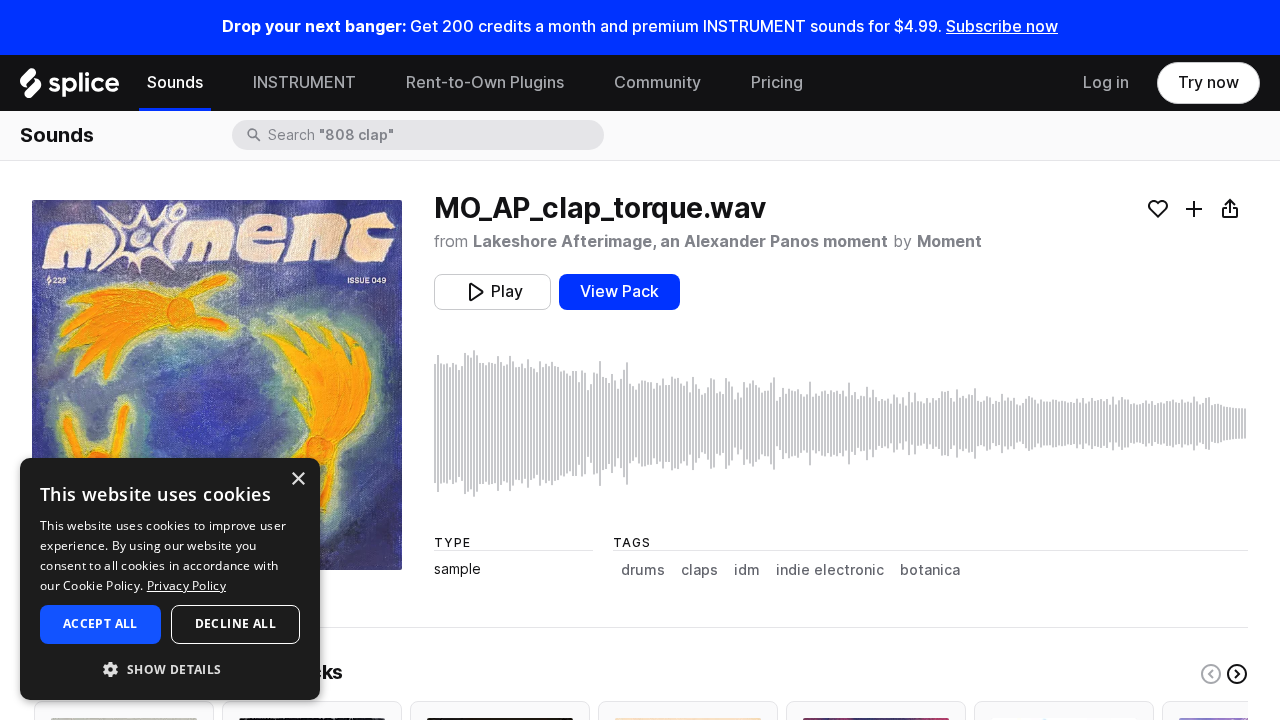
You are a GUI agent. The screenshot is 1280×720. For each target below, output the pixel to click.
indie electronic (830, 570)
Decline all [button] (235, 623)
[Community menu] (716, 83)
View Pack (619, 291)
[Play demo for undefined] (217, 385)
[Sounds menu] (218, 83)
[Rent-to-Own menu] (579, 83)
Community (657, 82)
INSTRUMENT (304, 82)
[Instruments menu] (371, 83)
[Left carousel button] (1211, 674)
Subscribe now (1002, 26)
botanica (930, 570)
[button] (170, 668)
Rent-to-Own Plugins (485, 82)
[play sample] (841, 423)
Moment (949, 241)
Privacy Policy (186, 585)
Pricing (777, 82)
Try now (1208, 82)
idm (747, 570)
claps (699, 570)
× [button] (297, 479)
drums (643, 570)
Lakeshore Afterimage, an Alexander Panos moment (680, 241)
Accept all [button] (100, 623)
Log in (1106, 82)
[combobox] (434, 135)
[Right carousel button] (1237, 674)
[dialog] (170, 579)
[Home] (69, 88)
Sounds (175, 82)
